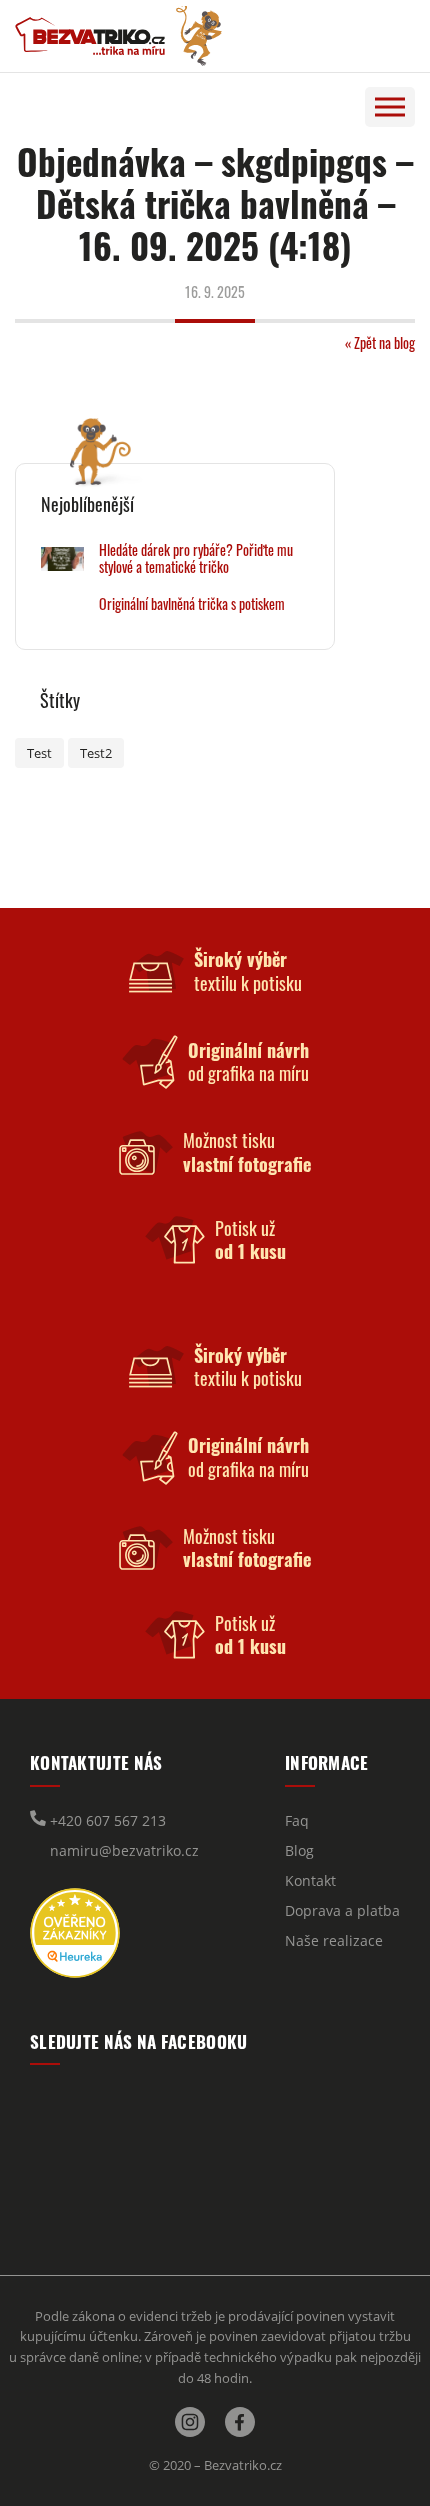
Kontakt (310, 1880)
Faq (297, 1820)
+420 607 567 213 (106, 1820)
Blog (299, 1850)
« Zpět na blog (380, 342)
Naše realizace (334, 1940)
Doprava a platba (342, 1910)
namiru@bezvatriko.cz (122, 1850)
